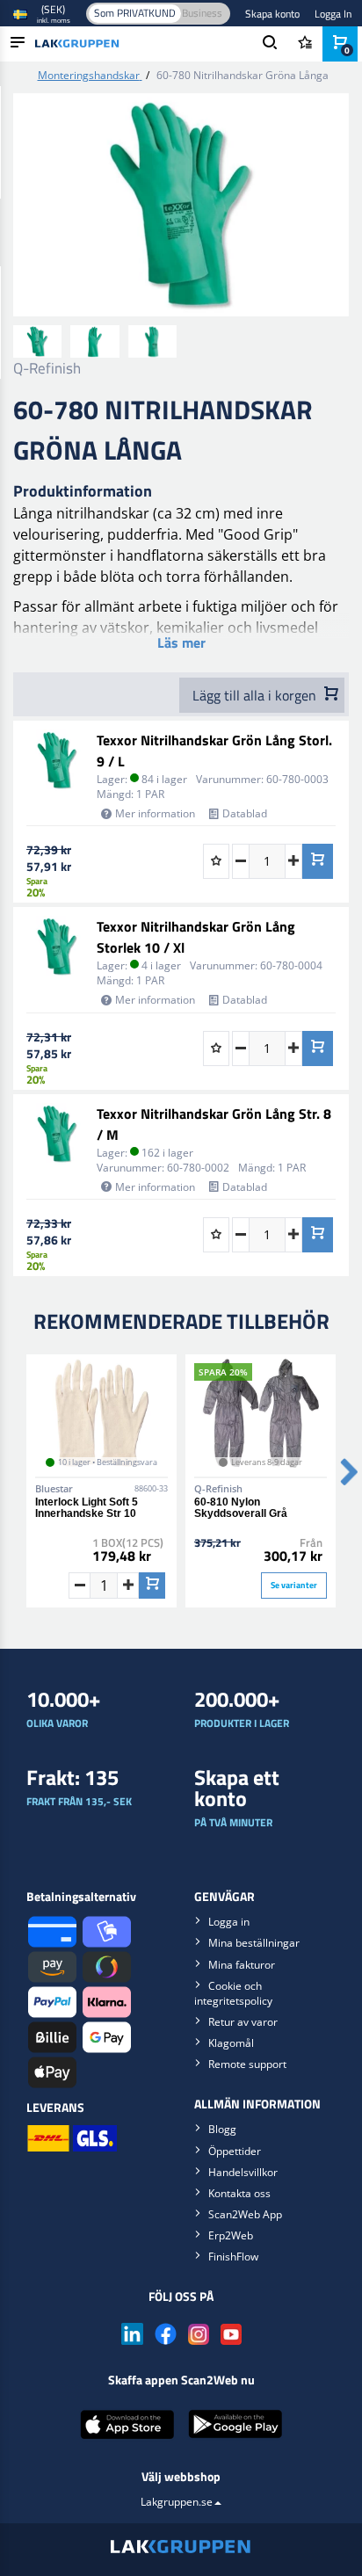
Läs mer (181, 642)
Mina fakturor (242, 1965)
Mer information (155, 813)
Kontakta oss (239, 2193)
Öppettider (235, 2151)
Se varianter (294, 1585)
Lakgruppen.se (177, 2502)
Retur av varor (243, 2022)
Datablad (245, 813)
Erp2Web (231, 2235)
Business (202, 13)
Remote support (247, 2064)
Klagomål (231, 2043)
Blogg (222, 2129)
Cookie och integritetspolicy (233, 1993)
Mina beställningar (254, 1943)
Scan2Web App (245, 2214)
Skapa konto (272, 14)
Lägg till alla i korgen (256, 695)
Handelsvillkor (243, 2172)
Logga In (333, 14)
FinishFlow (233, 2257)
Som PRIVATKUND (135, 13)
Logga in (229, 1922)
